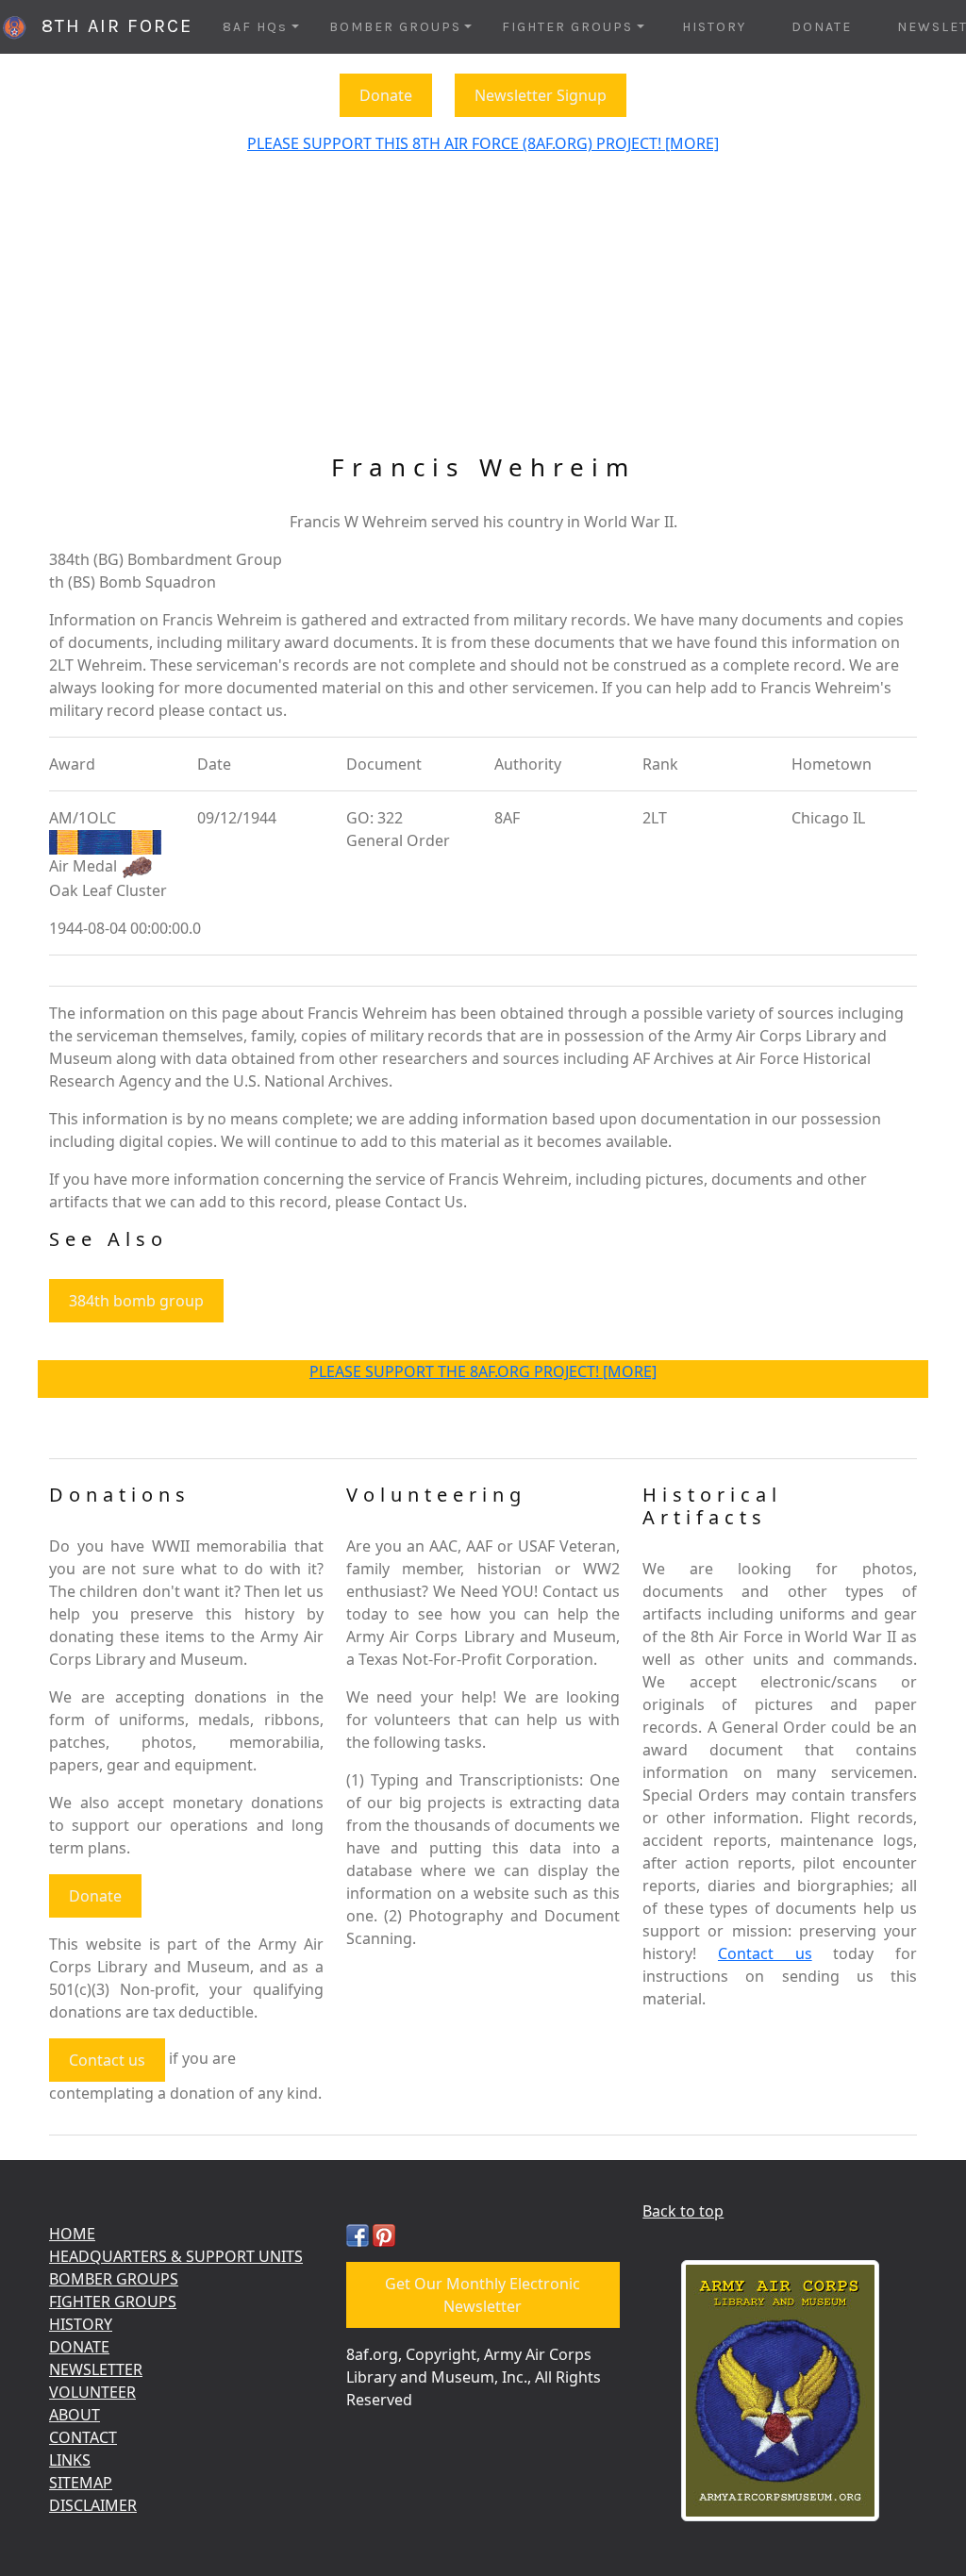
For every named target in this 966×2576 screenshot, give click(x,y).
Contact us (107, 2060)
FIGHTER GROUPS (113, 2302)
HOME (72, 2234)
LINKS (70, 2460)
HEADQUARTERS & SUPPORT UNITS (176, 2256)
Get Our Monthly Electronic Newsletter (483, 2295)
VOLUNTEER (92, 2392)
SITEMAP (81, 2483)
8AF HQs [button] (255, 27)
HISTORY (714, 27)
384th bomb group (136, 1301)
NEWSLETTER (96, 2369)
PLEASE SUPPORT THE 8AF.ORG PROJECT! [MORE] (483, 1371)
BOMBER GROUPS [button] (395, 27)
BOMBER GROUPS (114, 2279)
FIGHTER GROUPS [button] (567, 27)
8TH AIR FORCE (110, 26)
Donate (386, 95)
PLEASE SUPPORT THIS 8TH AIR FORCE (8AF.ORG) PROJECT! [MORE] (483, 143)
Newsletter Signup (541, 95)
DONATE (822, 27)
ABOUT (75, 2415)
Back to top (683, 2211)
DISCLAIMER (93, 2505)
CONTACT (83, 2437)
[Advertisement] (483, 311)
